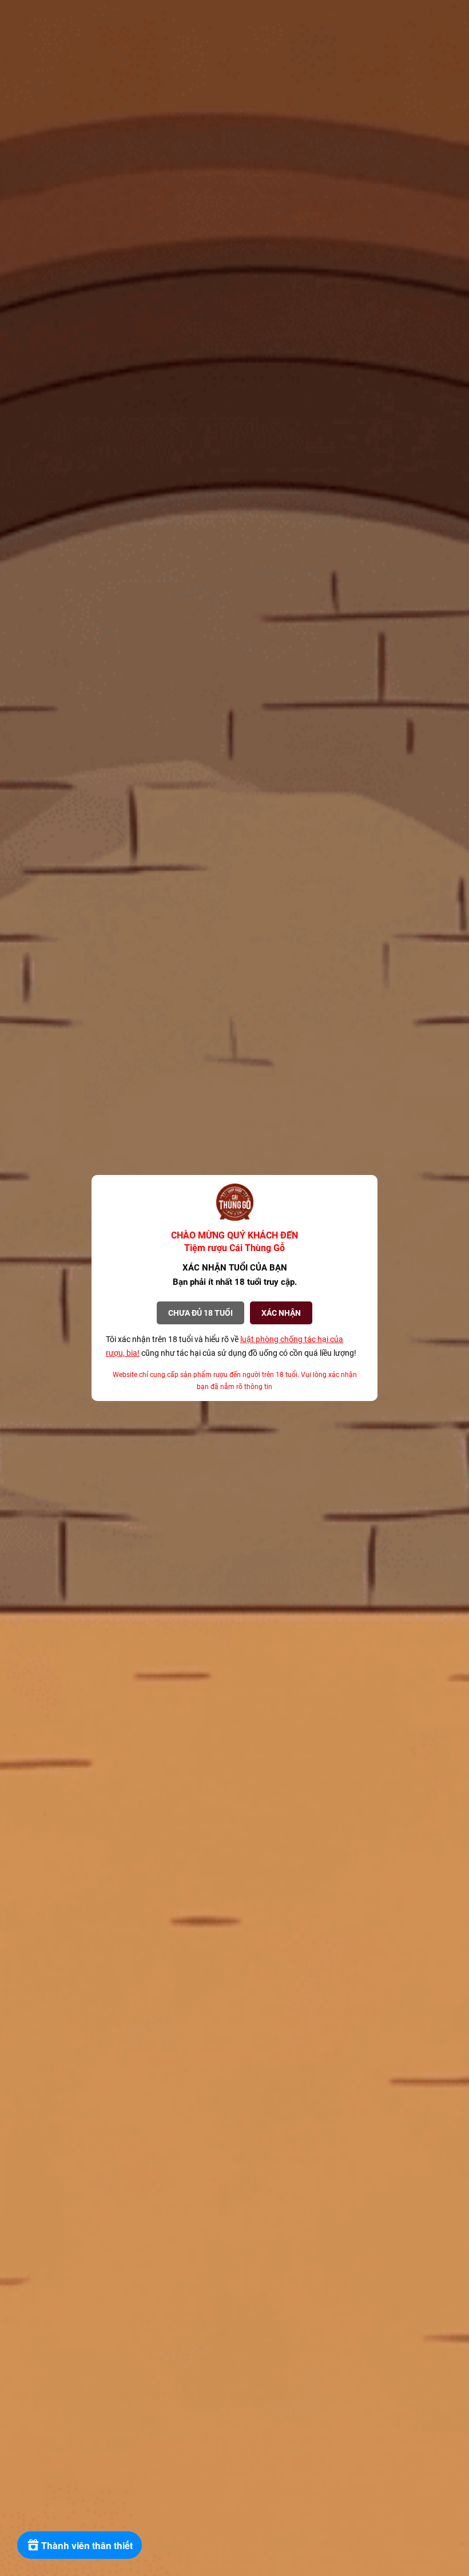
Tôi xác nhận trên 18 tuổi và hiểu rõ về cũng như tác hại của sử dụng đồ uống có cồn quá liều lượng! (231, 1346)
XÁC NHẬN (281, 1313)
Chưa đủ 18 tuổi (200, 1313)
